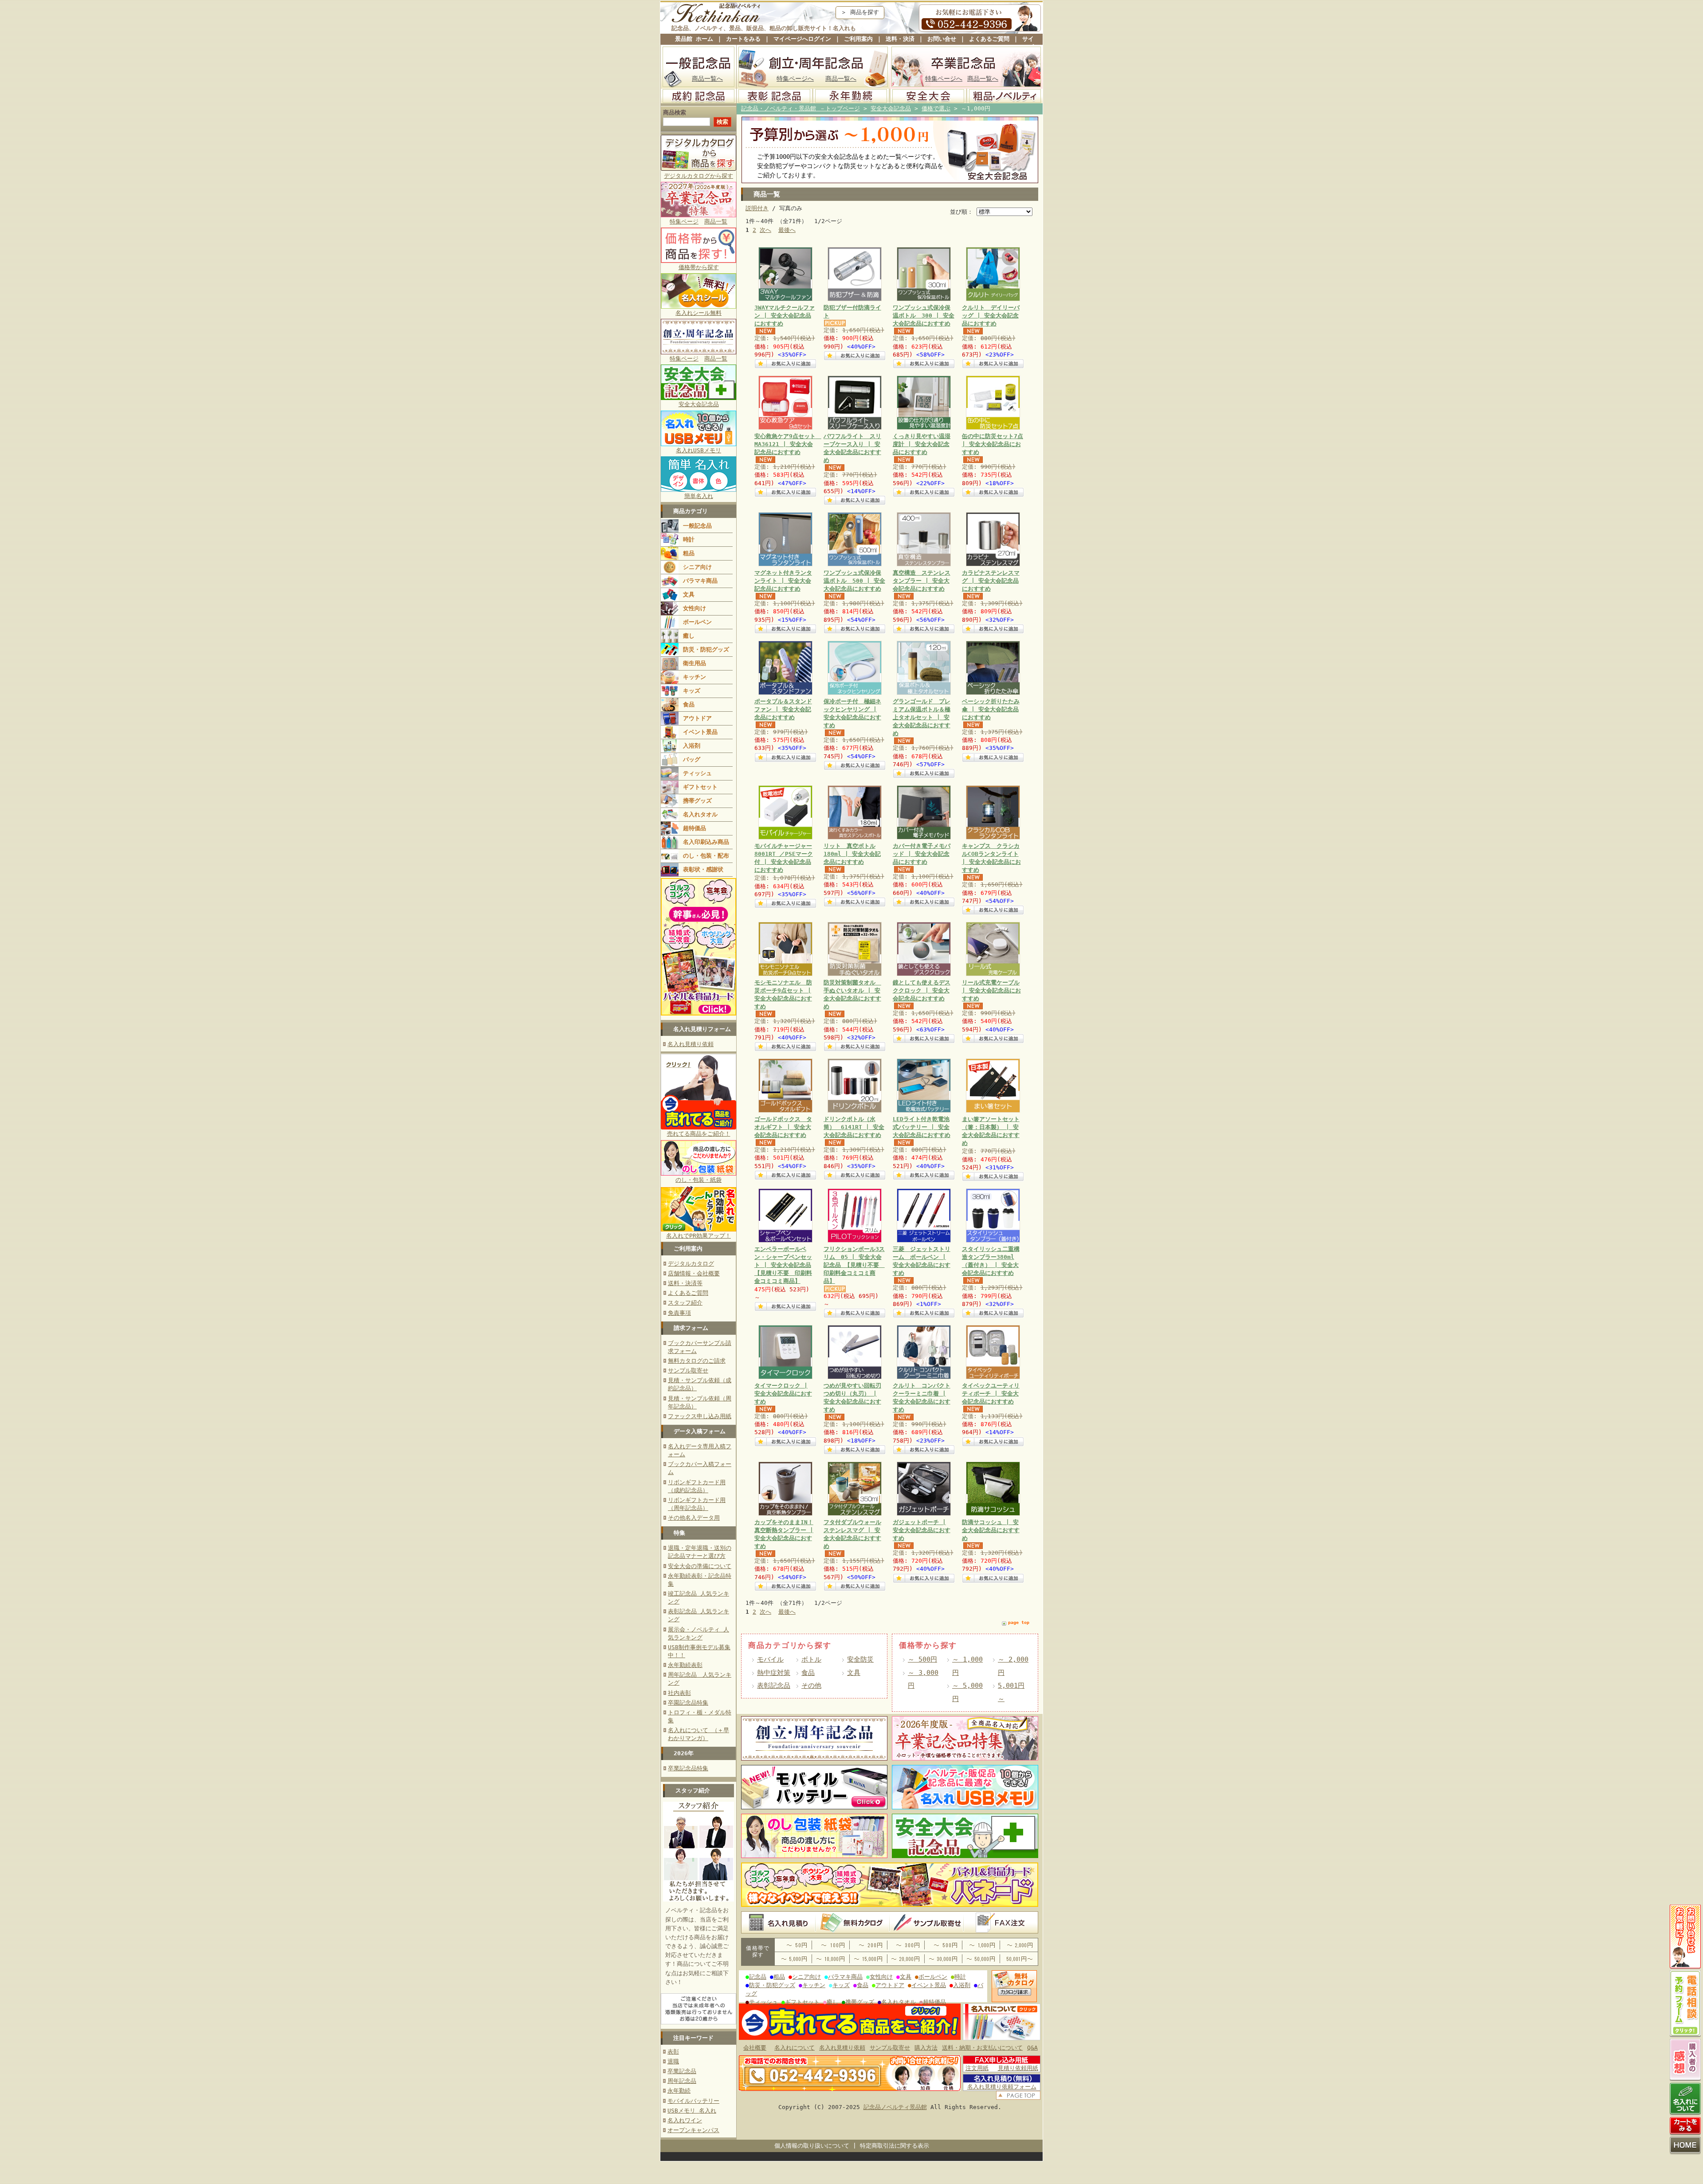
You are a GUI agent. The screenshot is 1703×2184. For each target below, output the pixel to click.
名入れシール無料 (698, 313)
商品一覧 (716, 222)
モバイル (770, 1659)
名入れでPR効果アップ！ (698, 1236)
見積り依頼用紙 (1018, 2068)
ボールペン (697, 622)
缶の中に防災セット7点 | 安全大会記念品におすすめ (993, 444)
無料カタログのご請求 (697, 1361)
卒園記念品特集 (688, 1703)
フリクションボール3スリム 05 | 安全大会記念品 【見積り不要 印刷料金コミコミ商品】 (854, 1265)
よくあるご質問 (989, 39)
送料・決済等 (685, 1283)
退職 (673, 2061)
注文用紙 (977, 2068)
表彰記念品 (774, 1685)
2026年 (684, 1753)
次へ (765, 230)
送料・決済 (900, 39)
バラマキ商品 (700, 581)
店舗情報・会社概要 (694, 1273)
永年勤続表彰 (685, 1665)
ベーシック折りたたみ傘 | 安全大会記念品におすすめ (991, 709)
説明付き (757, 208)
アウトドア (697, 718)
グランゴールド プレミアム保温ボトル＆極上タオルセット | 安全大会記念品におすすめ (922, 718)
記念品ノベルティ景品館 (895, 2107)
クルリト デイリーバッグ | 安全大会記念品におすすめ (991, 316)
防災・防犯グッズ (706, 649)
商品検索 (675, 112)
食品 (689, 704)
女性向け (695, 608)
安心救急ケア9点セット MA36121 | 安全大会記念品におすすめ (788, 444)
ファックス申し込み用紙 (700, 1416)
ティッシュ (697, 773)
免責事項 (679, 1313)
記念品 (758, 1977)
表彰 (673, 2052)
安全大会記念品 (699, 404)
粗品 (689, 553)
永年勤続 (679, 2091)
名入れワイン (685, 2120)
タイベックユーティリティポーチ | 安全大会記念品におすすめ (991, 1394)
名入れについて (795, 2048)
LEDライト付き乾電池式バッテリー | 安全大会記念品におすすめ (922, 1127)
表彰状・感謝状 (703, 869)
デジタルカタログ (691, 1264)
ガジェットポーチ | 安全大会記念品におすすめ (922, 1530)
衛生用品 (695, 663)
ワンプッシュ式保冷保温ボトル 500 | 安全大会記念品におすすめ (854, 581)
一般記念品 (697, 526)
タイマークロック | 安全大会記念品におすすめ (783, 1394)
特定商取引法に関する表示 (895, 2146)
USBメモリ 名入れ (692, 2111)
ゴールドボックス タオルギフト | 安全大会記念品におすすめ (783, 1127)
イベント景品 (700, 732)
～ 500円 (922, 1659)
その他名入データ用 (694, 1518)
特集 (679, 1533)
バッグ (692, 759)
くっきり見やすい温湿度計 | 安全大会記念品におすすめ (922, 444)
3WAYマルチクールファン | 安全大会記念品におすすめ (785, 316)
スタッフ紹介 (685, 1303)
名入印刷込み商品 (706, 842)
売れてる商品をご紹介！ (699, 1134)
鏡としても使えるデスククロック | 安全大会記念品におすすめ (922, 990)
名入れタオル (700, 814)
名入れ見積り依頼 (691, 1044)
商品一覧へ (707, 78)
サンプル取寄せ (688, 1370)
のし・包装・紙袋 (698, 1180)
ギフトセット (700, 787)
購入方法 (926, 2048)
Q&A (1032, 2048)
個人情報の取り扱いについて (812, 2146)
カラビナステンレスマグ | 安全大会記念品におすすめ (991, 581)
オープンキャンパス (693, 2130)
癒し (689, 636)
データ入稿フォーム (700, 1431)
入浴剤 (692, 746)
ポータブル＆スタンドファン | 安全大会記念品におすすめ (783, 709)
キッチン (695, 677)
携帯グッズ (697, 801)
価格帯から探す (699, 267)
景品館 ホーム (694, 39)
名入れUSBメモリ (698, 450)
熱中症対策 (774, 1672)
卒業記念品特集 (688, 1768)
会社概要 (755, 2048)
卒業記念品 (682, 2071)
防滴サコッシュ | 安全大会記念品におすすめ (991, 1530)
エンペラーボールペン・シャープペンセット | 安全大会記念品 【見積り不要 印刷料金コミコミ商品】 (783, 1265)
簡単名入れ (699, 496)
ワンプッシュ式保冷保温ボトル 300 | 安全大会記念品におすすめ (924, 316)
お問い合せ (942, 39)
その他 (811, 1685)
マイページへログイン (802, 39)
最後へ (787, 230)
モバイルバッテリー (693, 2101)
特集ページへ (795, 78)
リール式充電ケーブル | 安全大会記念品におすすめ (991, 990)
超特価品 (695, 828)
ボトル (811, 1659)
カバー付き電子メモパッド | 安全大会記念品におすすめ (922, 854)
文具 (689, 594)
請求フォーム (691, 1328)
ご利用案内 (858, 39)
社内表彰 (679, 1693)
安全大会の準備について (700, 1566)
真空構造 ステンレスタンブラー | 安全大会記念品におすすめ (922, 581)
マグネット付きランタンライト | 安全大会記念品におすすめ (783, 581)
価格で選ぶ (936, 108)
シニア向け (697, 567)
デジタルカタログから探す (698, 176)
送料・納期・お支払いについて (982, 2048)
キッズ (692, 691)
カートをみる (743, 39)
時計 (689, 539)
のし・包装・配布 (706, 856)
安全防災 (860, 1659)
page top (1019, 1622)
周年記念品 (682, 2081)
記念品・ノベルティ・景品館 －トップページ (800, 108)
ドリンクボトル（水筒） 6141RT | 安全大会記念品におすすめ (854, 1127)
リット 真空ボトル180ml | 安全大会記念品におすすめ (852, 854)
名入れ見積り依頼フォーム (1002, 2087)
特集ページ (684, 222)
